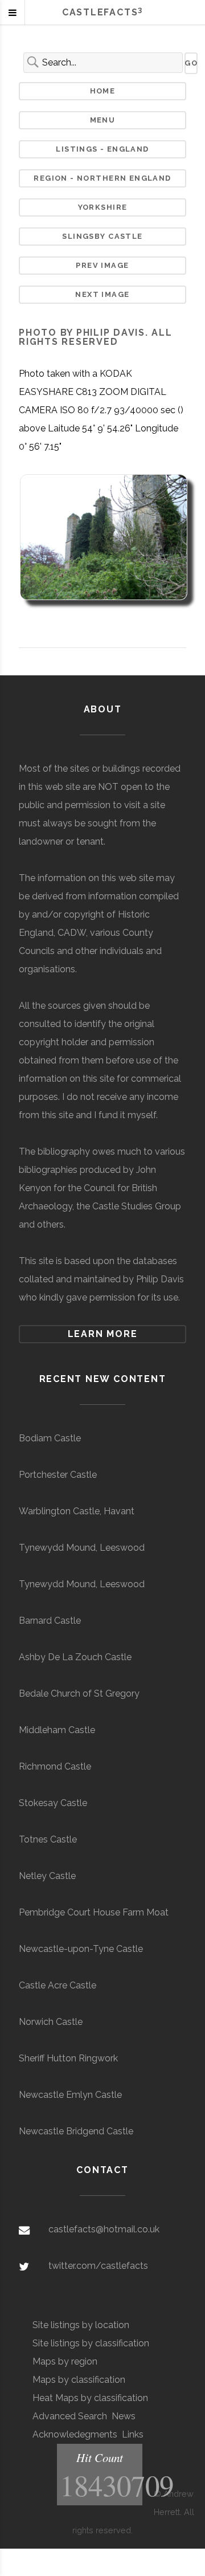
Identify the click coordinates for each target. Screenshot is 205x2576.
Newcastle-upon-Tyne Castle (81, 1949)
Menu (103, 120)
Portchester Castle (58, 1475)
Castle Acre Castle (58, 1985)
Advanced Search (70, 2416)
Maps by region (65, 2361)
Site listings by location (81, 2325)
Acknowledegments (75, 2434)
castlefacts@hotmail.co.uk (104, 2229)
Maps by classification (79, 2380)
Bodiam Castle (50, 1438)
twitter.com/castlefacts (98, 2266)
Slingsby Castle (102, 236)
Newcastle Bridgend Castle (76, 2131)
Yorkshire (103, 207)
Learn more (103, 1334)
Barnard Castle (50, 1621)
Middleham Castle (57, 1730)
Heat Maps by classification (90, 2398)
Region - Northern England (102, 178)
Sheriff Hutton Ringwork (68, 2058)
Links (133, 2434)
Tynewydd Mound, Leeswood (82, 1548)
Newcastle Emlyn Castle (70, 2095)
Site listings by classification (91, 2343)
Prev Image (102, 265)
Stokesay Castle (53, 1803)
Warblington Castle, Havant (77, 1511)
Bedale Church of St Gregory (79, 1693)
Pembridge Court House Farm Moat (94, 1912)
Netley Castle (47, 1876)
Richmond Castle (55, 1766)
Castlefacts (102, 12)
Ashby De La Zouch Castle (75, 1657)
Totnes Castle (48, 1839)
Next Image (102, 294)
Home (103, 91)
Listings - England (102, 149)
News (124, 2416)
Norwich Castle (51, 2022)
